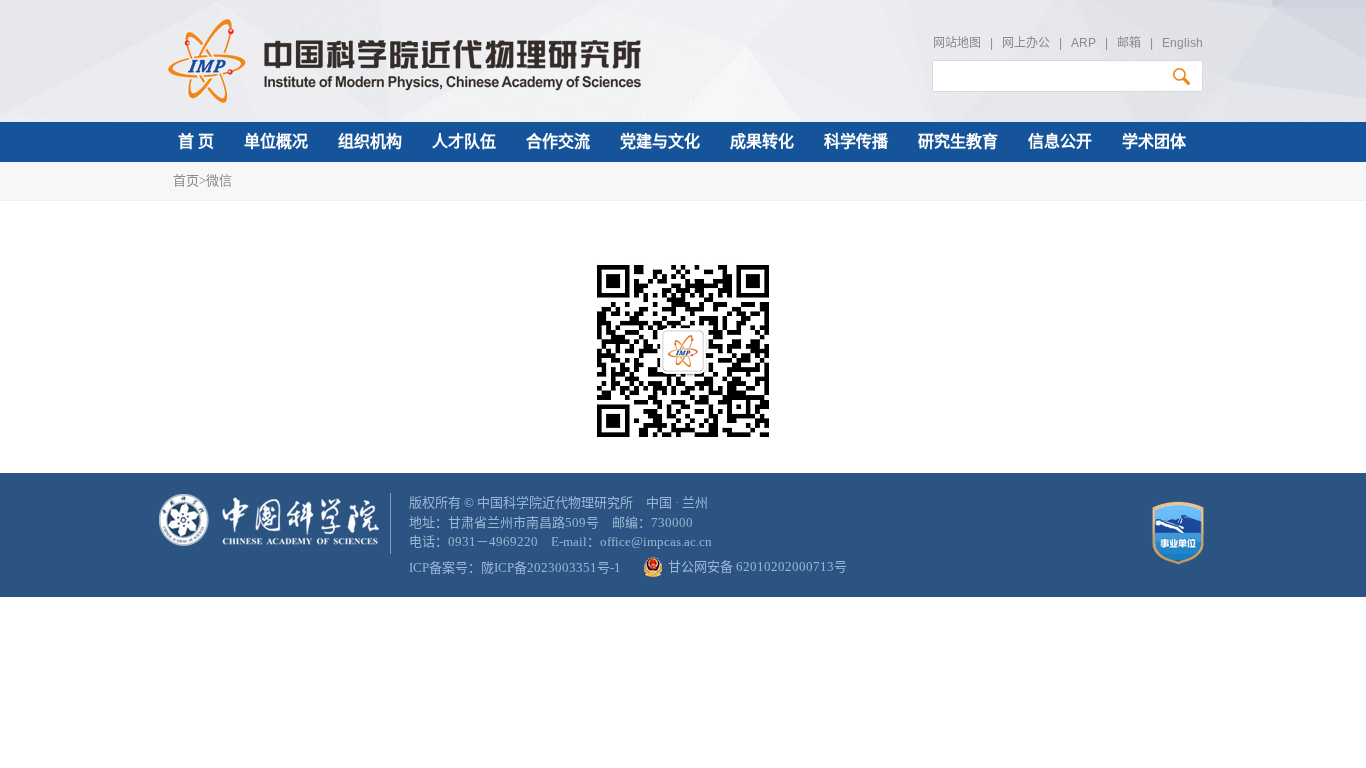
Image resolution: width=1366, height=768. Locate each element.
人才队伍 (464, 141)
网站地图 (957, 43)
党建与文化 (660, 141)
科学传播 (856, 141)
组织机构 (370, 141)
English (1182, 43)
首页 (186, 180)
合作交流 (558, 141)
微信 (219, 180)
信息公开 (1060, 141)
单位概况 (276, 141)
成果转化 (762, 141)
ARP (1083, 43)
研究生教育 (958, 141)
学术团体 (1154, 141)
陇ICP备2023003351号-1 (551, 567)
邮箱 (1129, 43)
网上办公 (1026, 43)
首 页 (196, 141)
